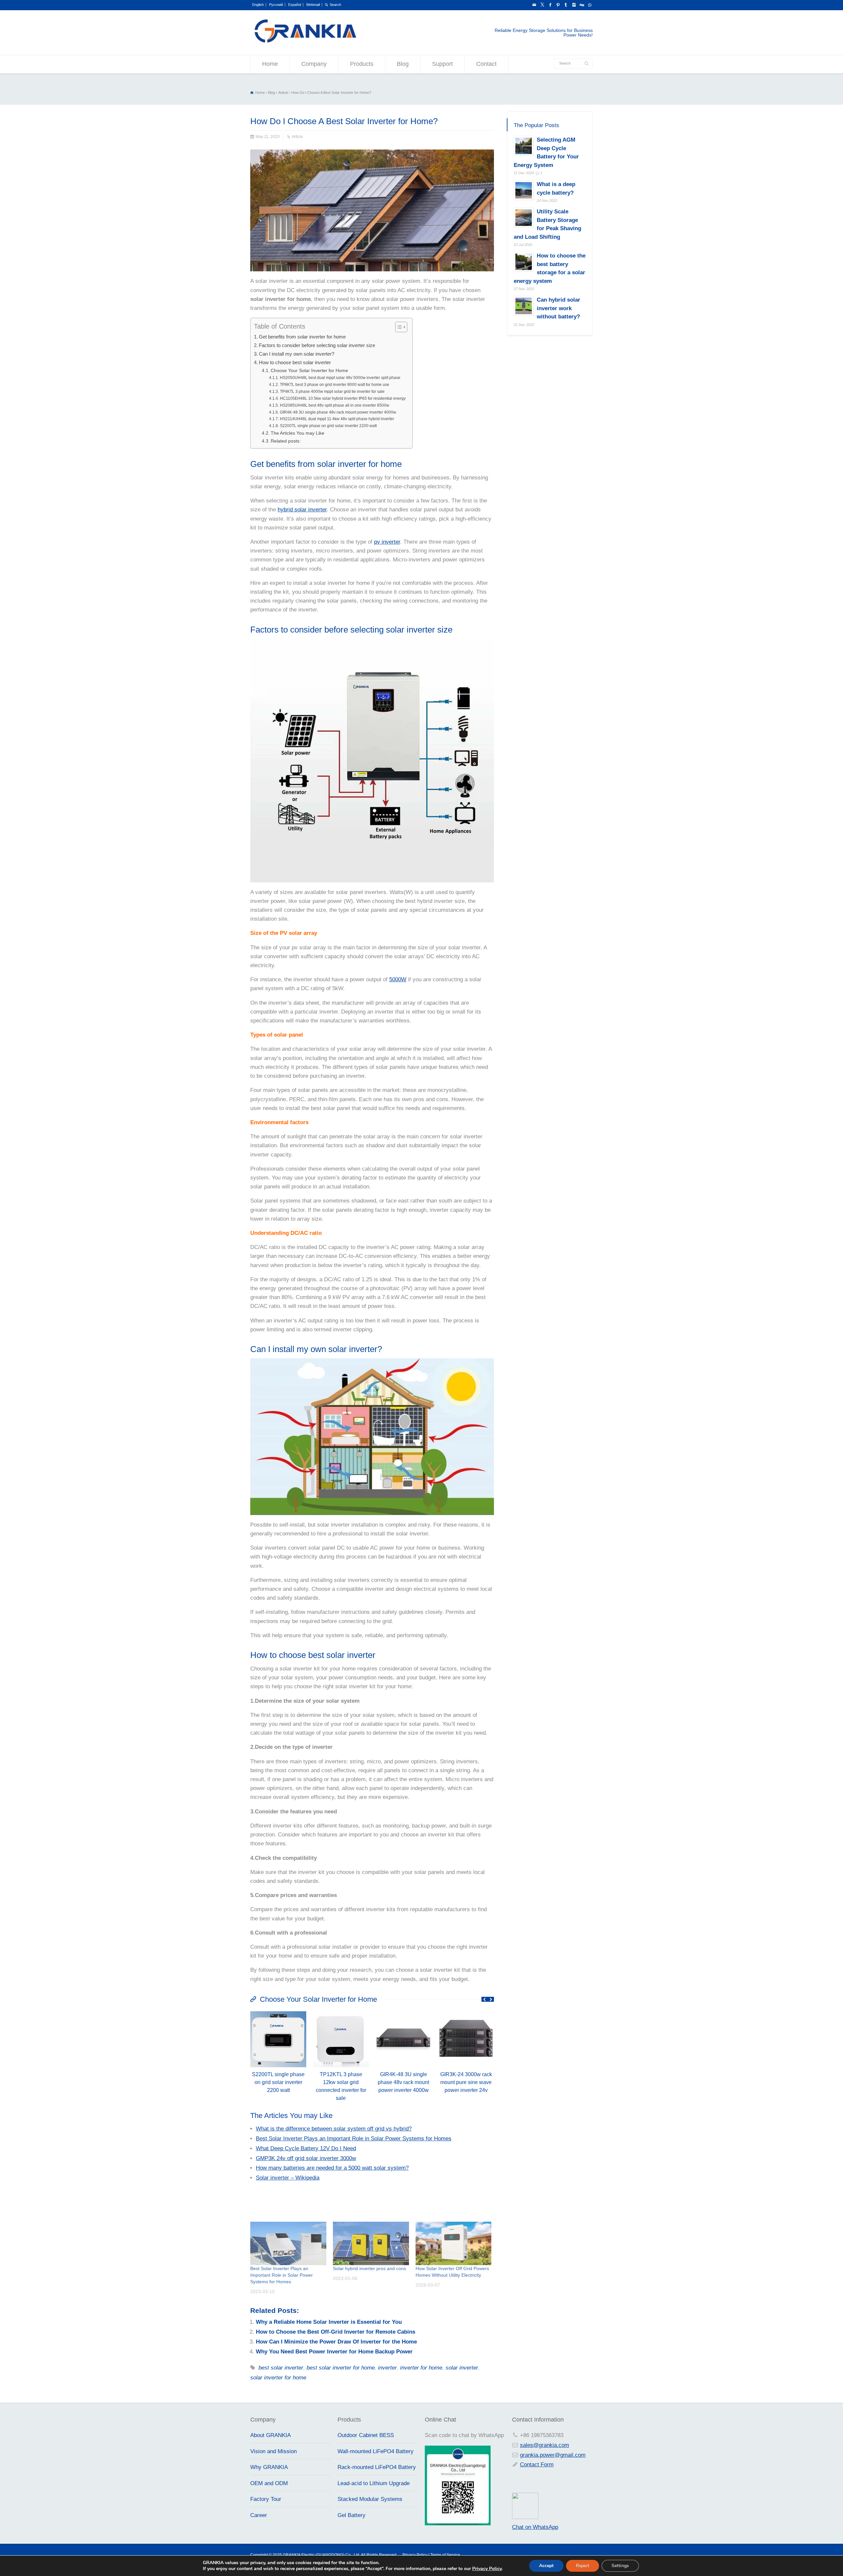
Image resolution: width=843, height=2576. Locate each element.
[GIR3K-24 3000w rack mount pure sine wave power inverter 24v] (466, 2013)
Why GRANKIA (269, 2467)
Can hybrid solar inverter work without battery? (558, 309)
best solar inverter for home (341, 2368)
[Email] (534, 5)
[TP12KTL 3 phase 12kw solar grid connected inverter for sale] (341, 2013)
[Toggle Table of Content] (398, 327)
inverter (387, 2368)
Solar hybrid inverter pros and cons (369, 2268)
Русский (276, 5)
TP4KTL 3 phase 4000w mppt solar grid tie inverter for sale (332, 392)
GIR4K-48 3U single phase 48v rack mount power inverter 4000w (338, 412)
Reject (583, 2566)
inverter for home (421, 2368)
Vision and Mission (273, 2451)
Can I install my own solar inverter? (297, 354)
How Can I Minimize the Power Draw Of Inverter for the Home (336, 2342)
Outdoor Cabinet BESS (366, 2435)
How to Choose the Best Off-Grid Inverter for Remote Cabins (336, 2332)
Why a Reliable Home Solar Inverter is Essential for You (329, 2322)
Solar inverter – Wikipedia (288, 2178)
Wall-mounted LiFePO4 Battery (376, 2451)
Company (314, 64)
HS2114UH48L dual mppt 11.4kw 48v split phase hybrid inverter (337, 419)
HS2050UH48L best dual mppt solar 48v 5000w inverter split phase (340, 378)
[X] (542, 5)
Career (259, 2515)
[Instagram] (574, 5)
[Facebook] (550, 5)
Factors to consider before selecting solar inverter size (317, 345)
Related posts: (286, 441)
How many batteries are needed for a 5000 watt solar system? (332, 2168)
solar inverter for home (278, 2378)
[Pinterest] (558, 5)
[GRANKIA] (305, 42)
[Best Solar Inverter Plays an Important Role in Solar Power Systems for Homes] (288, 2243)
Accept (546, 2566)
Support (442, 64)
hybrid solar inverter (302, 510)
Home (270, 64)
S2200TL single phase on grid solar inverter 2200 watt (328, 426)
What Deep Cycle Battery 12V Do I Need (306, 2148)
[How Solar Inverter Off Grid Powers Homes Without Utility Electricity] (454, 2243)
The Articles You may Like (298, 433)
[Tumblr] (566, 5)
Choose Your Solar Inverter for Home (309, 371)
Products (362, 64)
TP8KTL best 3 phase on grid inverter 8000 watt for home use (334, 385)
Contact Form (537, 2465)
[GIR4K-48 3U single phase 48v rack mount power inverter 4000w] (403, 2013)
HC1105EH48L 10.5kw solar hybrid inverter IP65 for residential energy (343, 398)
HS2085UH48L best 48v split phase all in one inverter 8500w (334, 405)
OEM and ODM (269, 2483)
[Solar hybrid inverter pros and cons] (371, 2243)
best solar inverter (281, 2368)
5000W (398, 979)
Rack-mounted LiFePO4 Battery (377, 2467)
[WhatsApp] (589, 5)
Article (297, 137)
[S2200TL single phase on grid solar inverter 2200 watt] (278, 2013)
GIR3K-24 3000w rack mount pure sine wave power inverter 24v (466, 2082)
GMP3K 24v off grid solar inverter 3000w (306, 2158)
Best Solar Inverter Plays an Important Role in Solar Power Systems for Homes (354, 2139)
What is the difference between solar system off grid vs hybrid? (334, 2129)
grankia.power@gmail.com (553, 2455)
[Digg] (582, 5)
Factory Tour (266, 2499)
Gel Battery (352, 2515)
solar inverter (462, 2368)
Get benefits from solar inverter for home (302, 337)
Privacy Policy (487, 2569)
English (258, 5)
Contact (486, 64)
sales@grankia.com (544, 2445)
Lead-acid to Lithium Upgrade (374, 2483)
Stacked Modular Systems (370, 2499)
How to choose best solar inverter (295, 362)
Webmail (313, 5)
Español (295, 5)
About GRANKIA (271, 2435)
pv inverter (387, 542)
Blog (403, 64)
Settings (620, 2566)
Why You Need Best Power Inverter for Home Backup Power (334, 2352)
